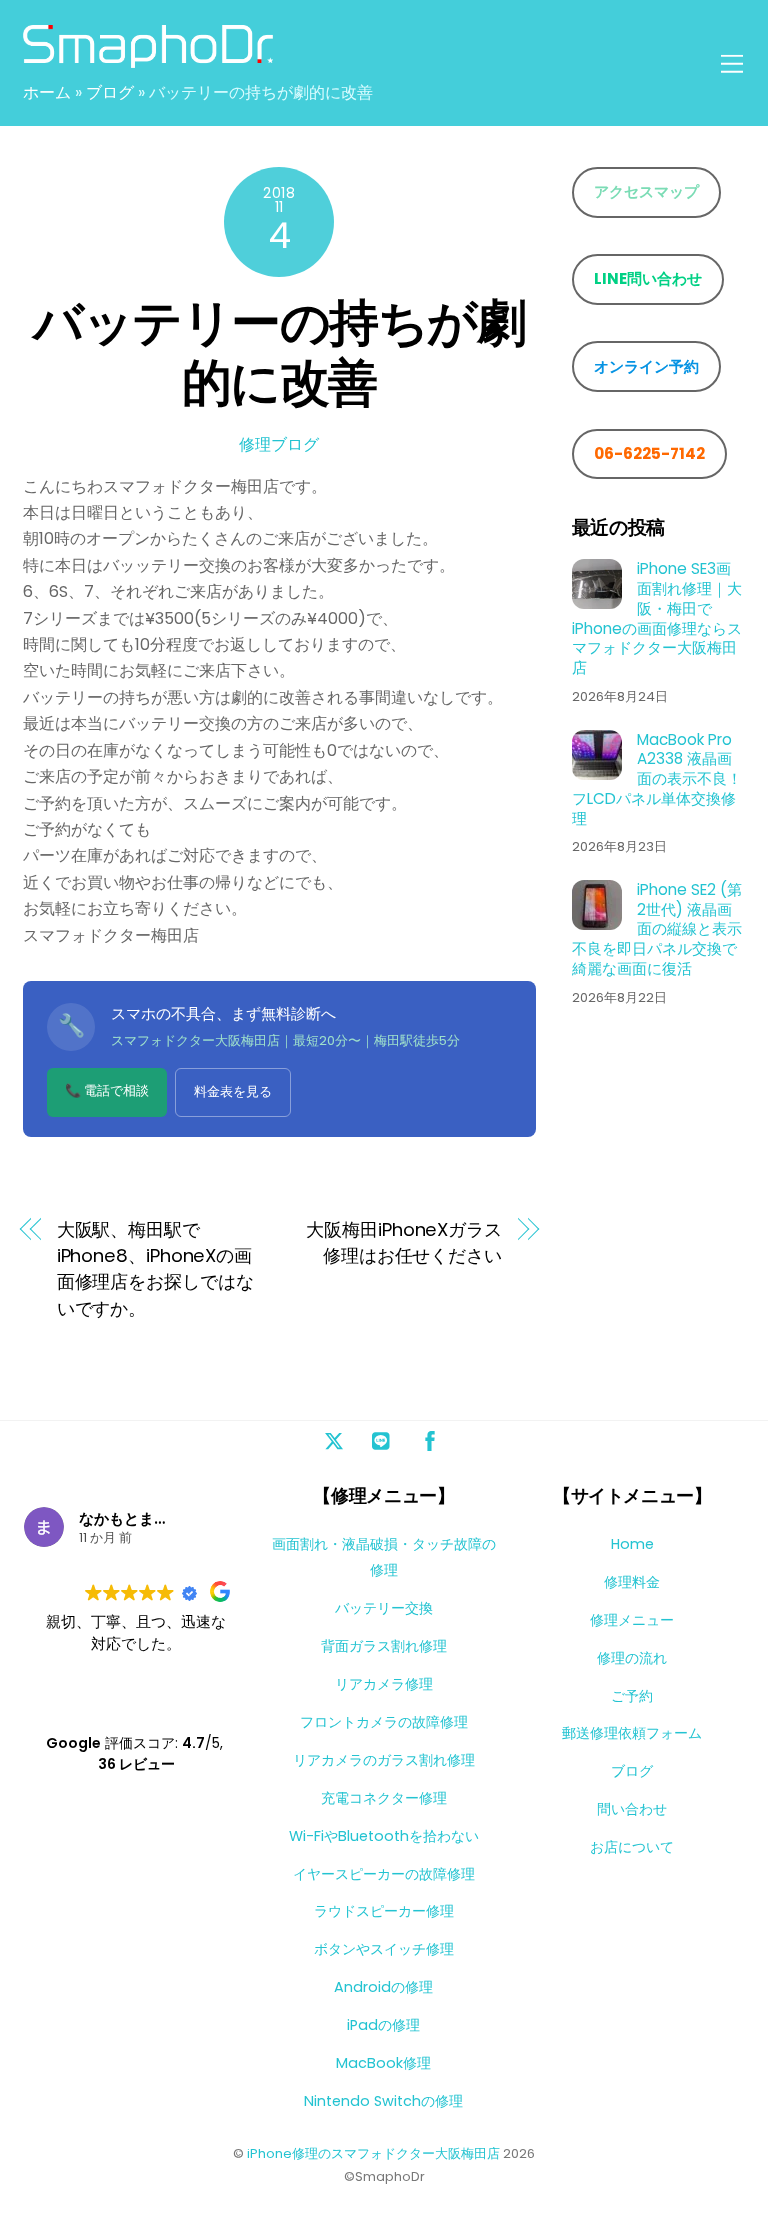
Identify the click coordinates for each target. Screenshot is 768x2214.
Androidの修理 (383, 1987)
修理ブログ (279, 444)
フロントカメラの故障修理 (384, 1722)
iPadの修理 (383, 2025)
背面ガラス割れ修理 (384, 1646)
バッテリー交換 (384, 1608)
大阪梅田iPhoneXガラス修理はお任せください (404, 1242)
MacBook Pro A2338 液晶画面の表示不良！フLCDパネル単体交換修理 (657, 779)
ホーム (47, 92)
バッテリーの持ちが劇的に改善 (279, 352)
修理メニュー (632, 1620)
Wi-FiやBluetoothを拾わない (384, 1836)
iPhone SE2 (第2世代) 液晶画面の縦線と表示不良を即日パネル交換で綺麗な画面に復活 (657, 929)
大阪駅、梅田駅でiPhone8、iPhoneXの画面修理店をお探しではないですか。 (155, 1269)
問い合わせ (632, 1809)
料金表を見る (233, 1091)
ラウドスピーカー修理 (384, 1911)
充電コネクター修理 (384, 1798)
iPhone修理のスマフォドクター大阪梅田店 (373, 2153)
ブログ (110, 92)
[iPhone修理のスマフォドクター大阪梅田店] (148, 59)
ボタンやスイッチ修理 (384, 1949)
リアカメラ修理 (384, 1684)
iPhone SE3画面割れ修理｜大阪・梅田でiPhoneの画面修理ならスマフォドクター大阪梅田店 (657, 618)
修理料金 (632, 1582)
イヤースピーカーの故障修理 (384, 1874)
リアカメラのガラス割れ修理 (384, 1760)
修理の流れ (632, 1658)
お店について (632, 1847)
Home (632, 1544)
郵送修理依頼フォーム (632, 1733)
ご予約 (632, 1696)
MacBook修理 (383, 2063)
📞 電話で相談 (107, 1090)
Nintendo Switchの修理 (383, 2101)
